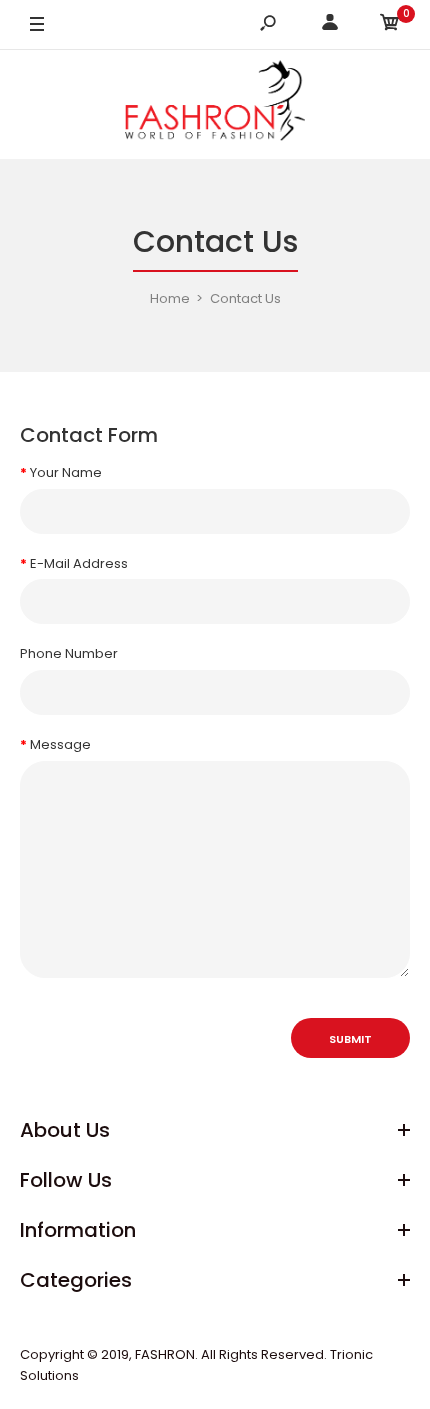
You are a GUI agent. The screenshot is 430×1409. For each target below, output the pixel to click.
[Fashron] (215, 104)
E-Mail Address (79, 563)
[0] (390, 25)
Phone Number (69, 653)
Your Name (66, 472)
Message (60, 744)
